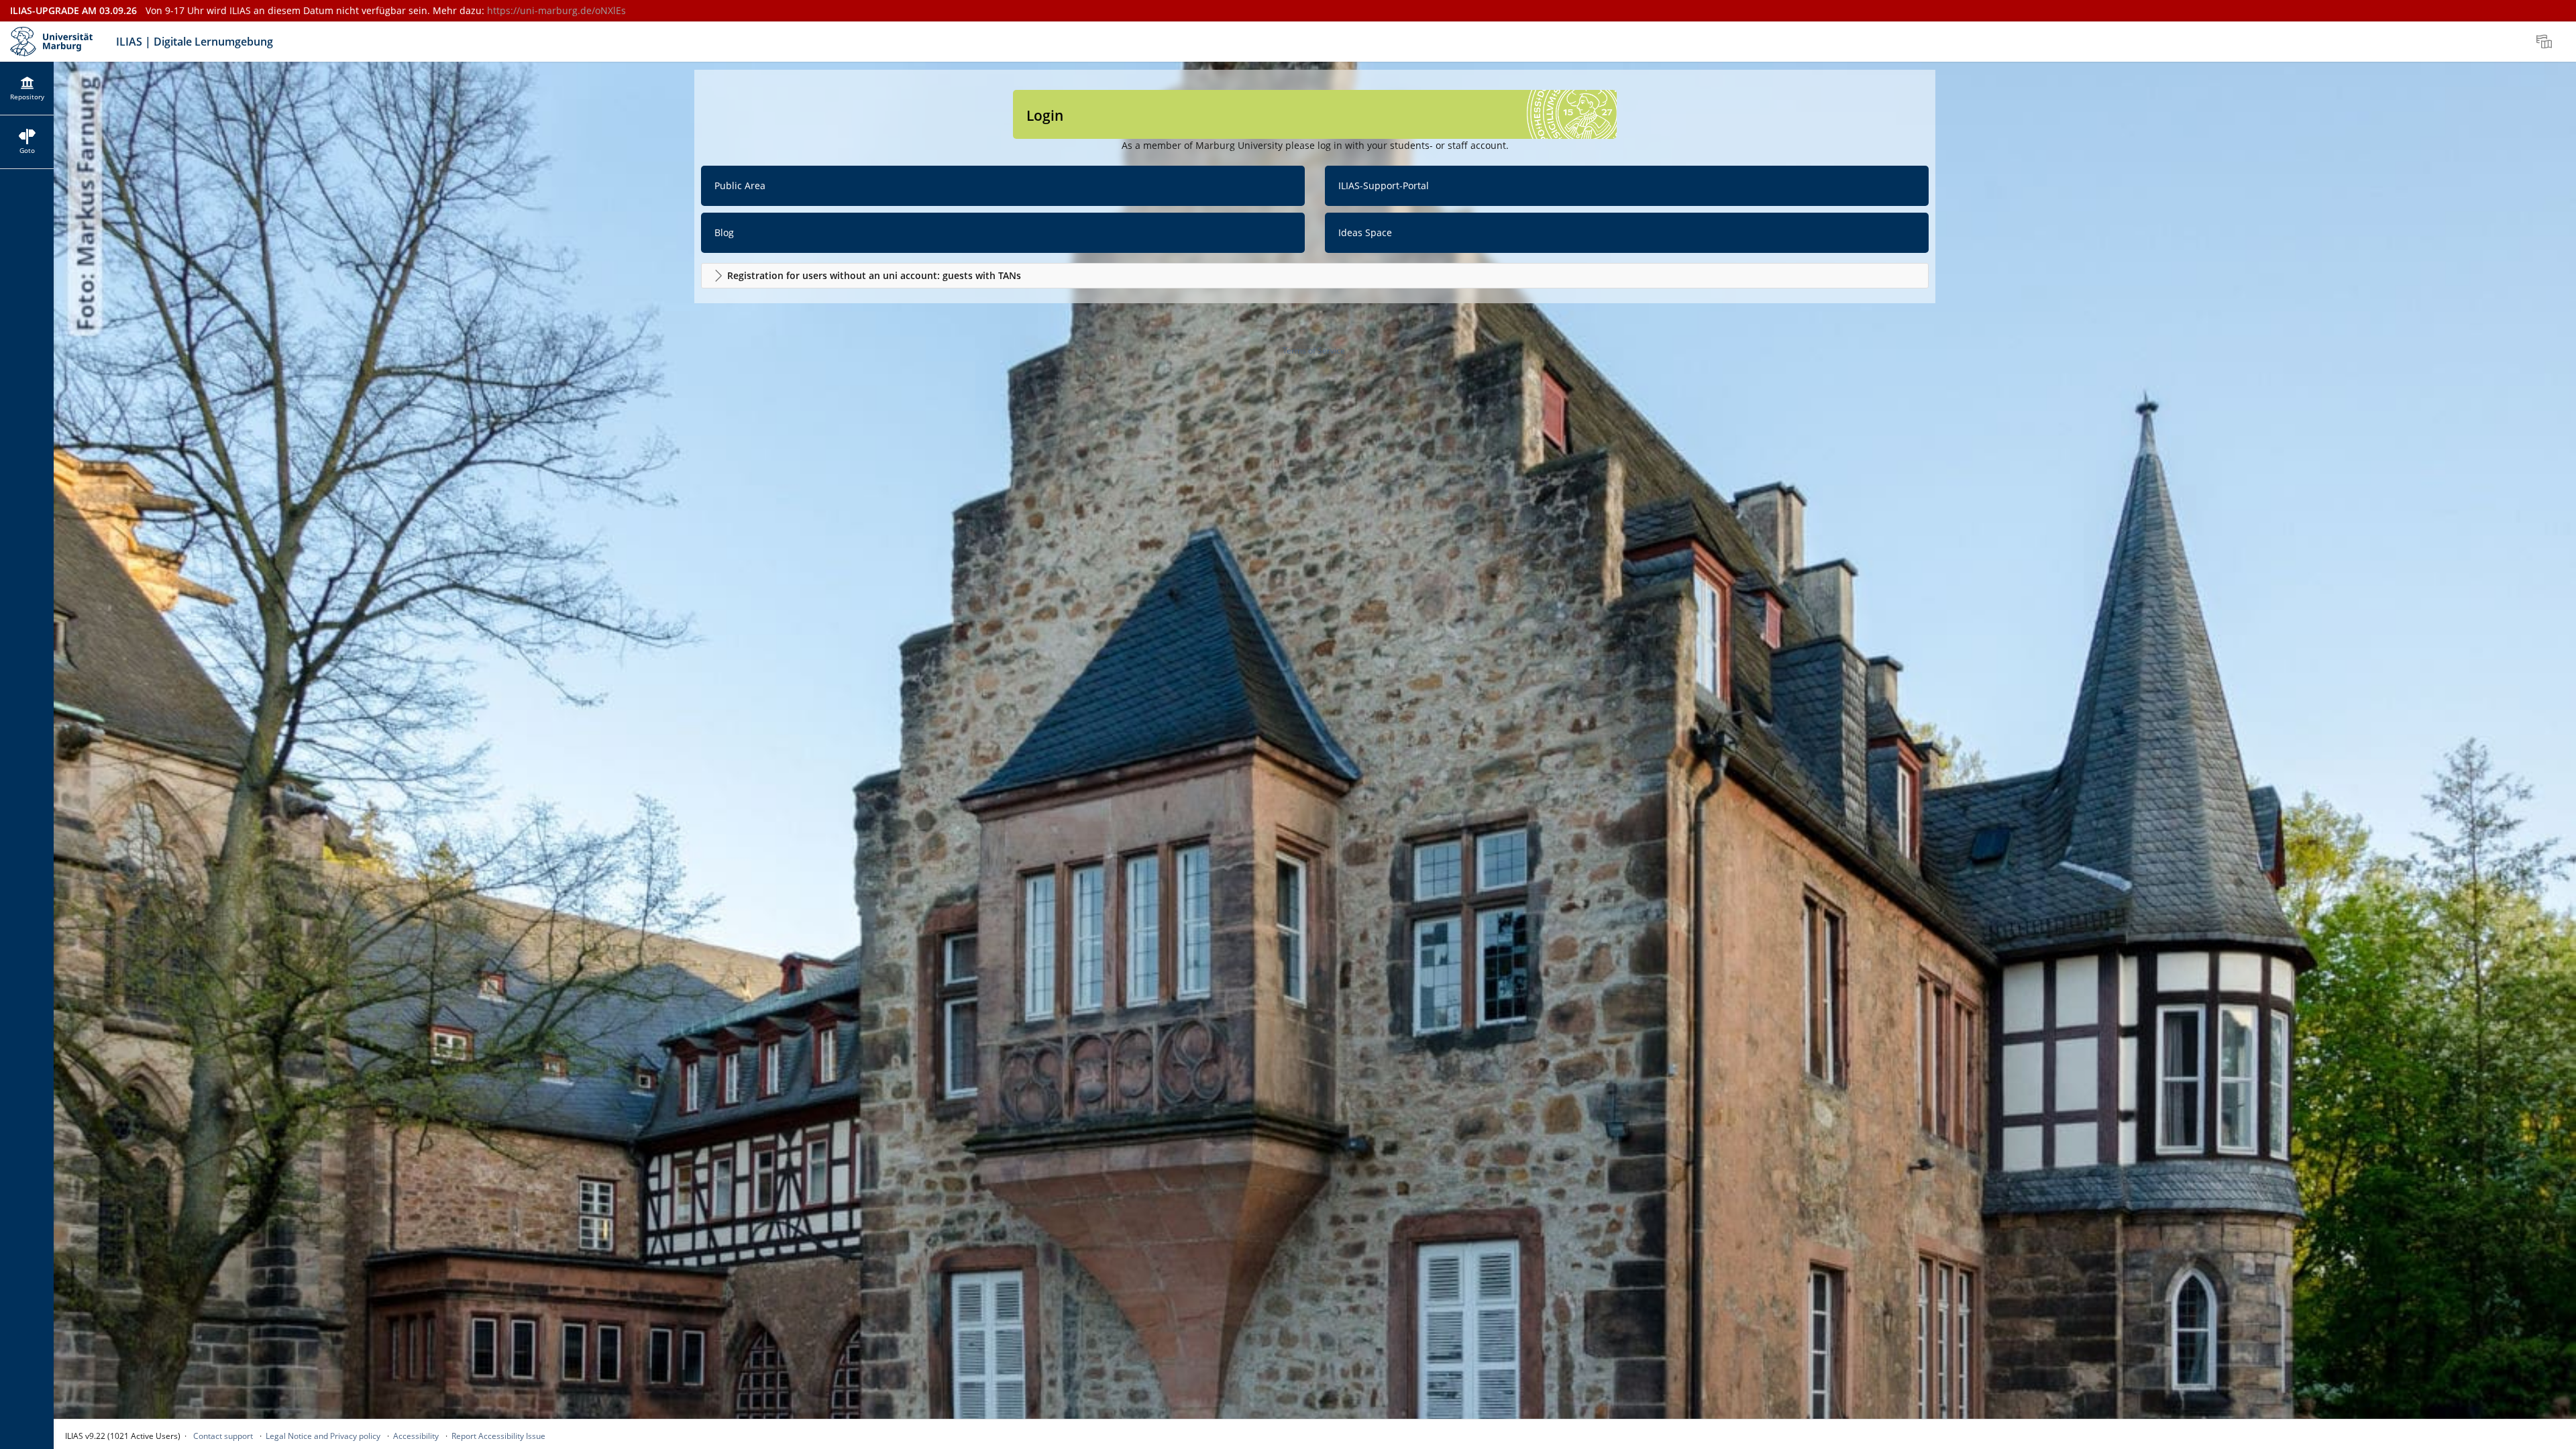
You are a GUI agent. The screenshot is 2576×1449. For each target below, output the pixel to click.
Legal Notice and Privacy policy (323, 1436)
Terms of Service (1314, 351)
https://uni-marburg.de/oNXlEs (556, 10)
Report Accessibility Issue (498, 1436)
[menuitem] (2546, 42)
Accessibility (416, 1436)
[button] (1315, 276)
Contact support (223, 1436)
